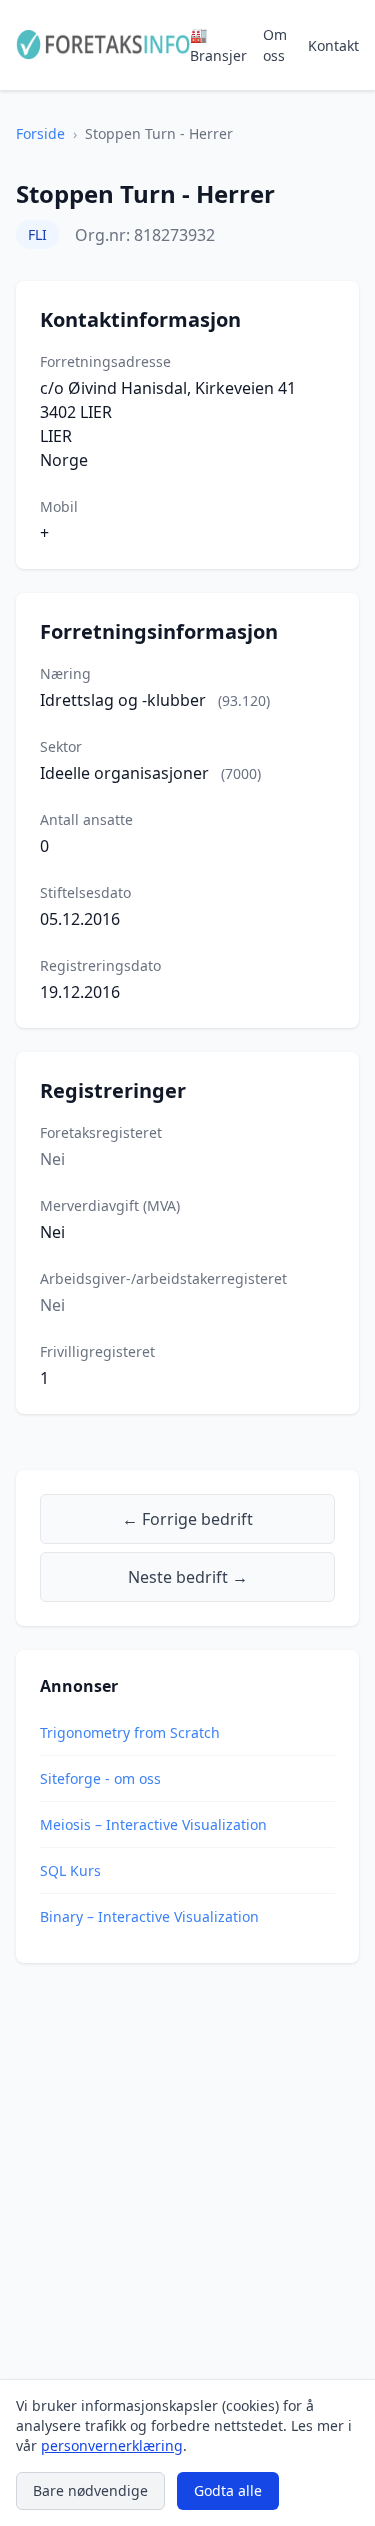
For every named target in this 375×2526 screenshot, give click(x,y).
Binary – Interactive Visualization (149, 1916)
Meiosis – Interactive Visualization (153, 1824)
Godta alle (228, 2490)
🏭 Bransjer (218, 45)
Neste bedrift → (188, 1577)
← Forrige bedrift (187, 1519)
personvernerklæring (112, 2445)
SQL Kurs (70, 1870)
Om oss (275, 45)
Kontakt (333, 45)
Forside (40, 133)
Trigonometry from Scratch (130, 1732)
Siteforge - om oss (100, 1778)
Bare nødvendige (90, 2490)
